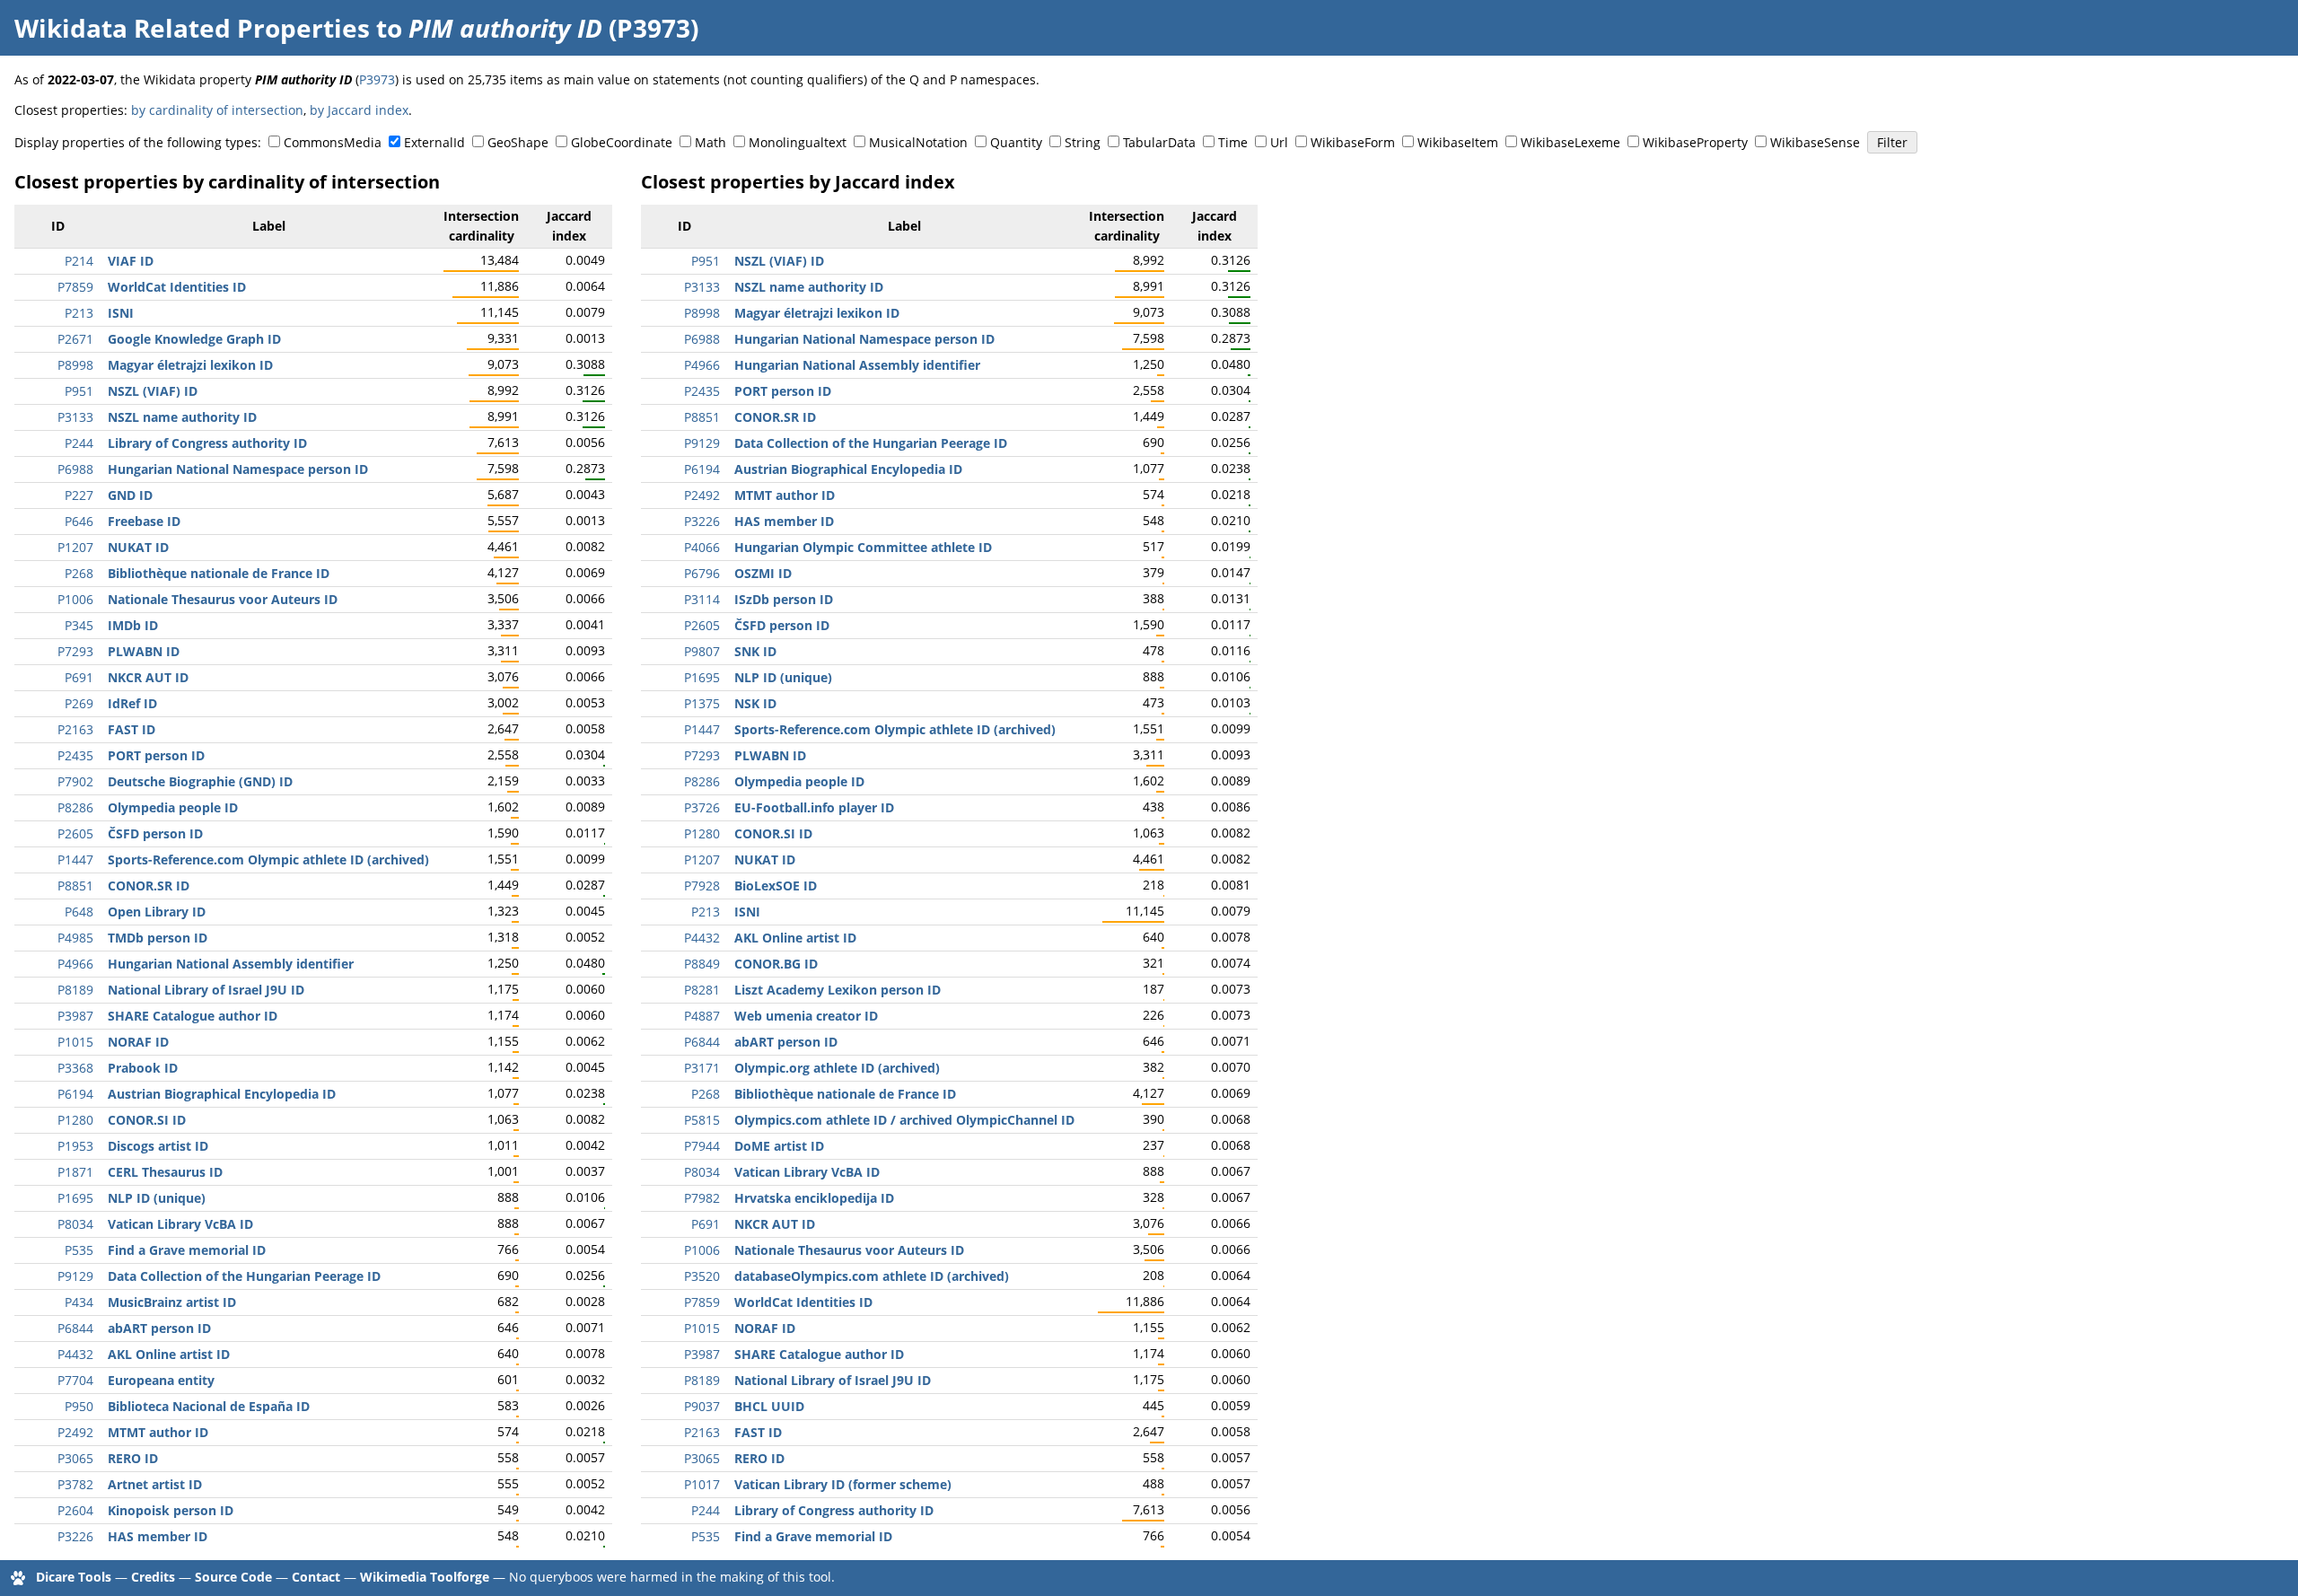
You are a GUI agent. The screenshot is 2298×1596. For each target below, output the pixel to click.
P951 (79, 391)
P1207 (75, 547)
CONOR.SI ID (147, 1120)
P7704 (75, 1380)
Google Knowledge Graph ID (194, 339)
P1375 (702, 703)
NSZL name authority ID (182, 417)
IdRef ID (132, 703)
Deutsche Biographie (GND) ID (200, 781)
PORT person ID (156, 755)
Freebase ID (144, 521)
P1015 (75, 1042)
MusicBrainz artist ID (172, 1302)
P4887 (702, 1016)
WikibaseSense (1815, 142)
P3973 (377, 79)
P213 (79, 313)
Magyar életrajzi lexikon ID (190, 365)
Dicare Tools (74, 1577)
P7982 (702, 1198)
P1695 (75, 1198)
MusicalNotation (918, 142)
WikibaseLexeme (1570, 142)
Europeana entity (161, 1380)
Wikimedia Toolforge (425, 1577)
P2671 (75, 339)
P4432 (75, 1354)
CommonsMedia (333, 142)
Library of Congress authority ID (207, 443)
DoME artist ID (779, 1146)
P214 (79, 261)
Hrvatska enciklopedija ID (814, 1198)
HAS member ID (158, 1536)
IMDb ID (133, 625)
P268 (79, 573)
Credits (153, 1577)
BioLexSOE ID (776, 886)
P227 (79, 495)
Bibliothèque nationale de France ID (219, 573)
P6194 (75, 1094)
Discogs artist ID (158, 1146)
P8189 (75, 990)
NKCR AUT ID (148, 677)
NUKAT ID (138, 547)
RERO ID (133, 1458)
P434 (79, 1302)
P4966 (75, 964)
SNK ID (755, 651)
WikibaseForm (1353, 142)
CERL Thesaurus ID (165, 1172)
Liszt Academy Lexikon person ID (838, 990)
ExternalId (434, 142)
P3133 (75, 417)
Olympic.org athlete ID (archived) (837, 1068)
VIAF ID (131, 261)
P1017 (702, 1484)
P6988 (75, 469)
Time (1233, 142)
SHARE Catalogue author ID (193, 1016)
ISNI (121, 313)
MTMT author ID (158, 1432)
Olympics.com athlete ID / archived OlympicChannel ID (904, 1120)
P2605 (75, 833)
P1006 (75, 599)
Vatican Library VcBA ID (180, 1224)
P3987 (75, 1016)
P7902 (75, 781)
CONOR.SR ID (149, 886)
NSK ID (755, 703)
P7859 (75, 287)
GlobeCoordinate (622, 142)
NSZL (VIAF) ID (153, 391)
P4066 (702, 547)
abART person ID (159, 1328)
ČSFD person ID (155, 833)
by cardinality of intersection (217, 110)
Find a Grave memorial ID (187, 1250)
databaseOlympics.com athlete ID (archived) (872, 1276)
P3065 (75, 1458)
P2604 (75, 1510)
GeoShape (518, 142)
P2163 (75, 729)
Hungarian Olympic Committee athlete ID (863, 547)
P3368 (75, 1068)
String (1083, 142)
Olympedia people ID (173, 807)
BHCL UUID (769, 1406)
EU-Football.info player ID (814, 807)
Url (1279, 142)
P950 (79, 1406)
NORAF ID (138, 1042)
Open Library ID (157, 912)
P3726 (702, 807)
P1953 (75, 1146)
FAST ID (132, 729)
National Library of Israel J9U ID (206, 990)
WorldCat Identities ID (177, 287)
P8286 (75, 807)
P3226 (75, 1536)
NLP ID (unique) (157, 1198)
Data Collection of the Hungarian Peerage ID (244, 1276)
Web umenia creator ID (806, 1016)
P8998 (75, 365)
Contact (316, 1577)
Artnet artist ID (155, 1484)
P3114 (702, 599)
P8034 (75, 1224)
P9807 (702, 651)
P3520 (702, 1276)
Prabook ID (143, 1068)
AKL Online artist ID (169, 1354)
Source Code (233, 1577)
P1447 (75, 859)
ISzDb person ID (784, 599)
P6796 (702, 573)
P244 (79, 443)
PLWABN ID (144, 651)
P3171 (702, 1068)
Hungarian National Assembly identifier (231, 964)
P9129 (75, 1276)
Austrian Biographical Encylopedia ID (222, 1094)
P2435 (75, 755)
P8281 (702, 990)
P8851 (75, 886)
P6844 (75, 1328)
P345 (79, 625)
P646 (79, 521)
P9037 (702, 1406)
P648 (79, 912)
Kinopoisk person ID (171, 1510)
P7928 (702, 886)
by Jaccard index (359, 110)
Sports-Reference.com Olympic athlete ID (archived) (268, 859)
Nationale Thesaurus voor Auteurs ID (223, 599)
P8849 (702, 964)
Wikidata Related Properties (192, 28)
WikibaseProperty (1695, 142)
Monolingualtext (798, 142)
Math (710, 142)
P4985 (75, 938)
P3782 (75, 1484)
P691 (79, 677)
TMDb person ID (158, 938)
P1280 (75, 1120)
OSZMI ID (763, 573)
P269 (79, 703)
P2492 (75, 1432)
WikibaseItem (1458, 142)
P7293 (75, 651)
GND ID (130, 495)
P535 (79, 1250)
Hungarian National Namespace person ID (238, 469)
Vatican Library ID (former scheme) (843, 1484)
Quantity (1016, 142)
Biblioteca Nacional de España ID (209, 1406)
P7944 (702, 1146)
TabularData (1159, 142)
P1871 (75, 1172)
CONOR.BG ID (776, 964)
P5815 (702, 1120)
